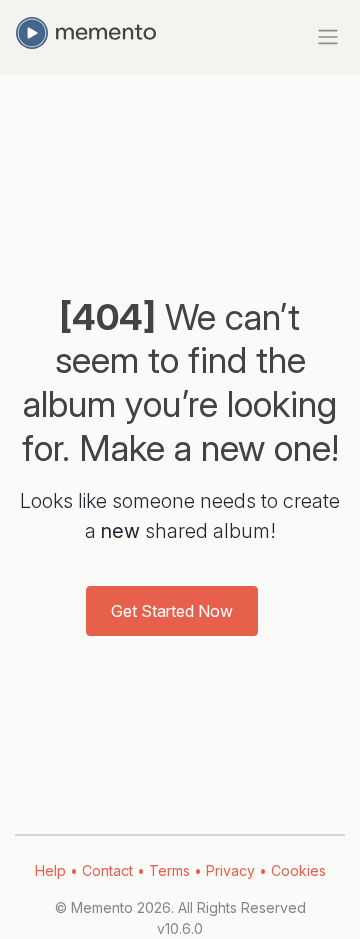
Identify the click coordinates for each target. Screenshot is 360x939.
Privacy (230, 870)
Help (50, 870)
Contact (107, 870)
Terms (169, 870)
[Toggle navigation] (324, 37)
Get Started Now (172, 611)
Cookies (298, 870)
